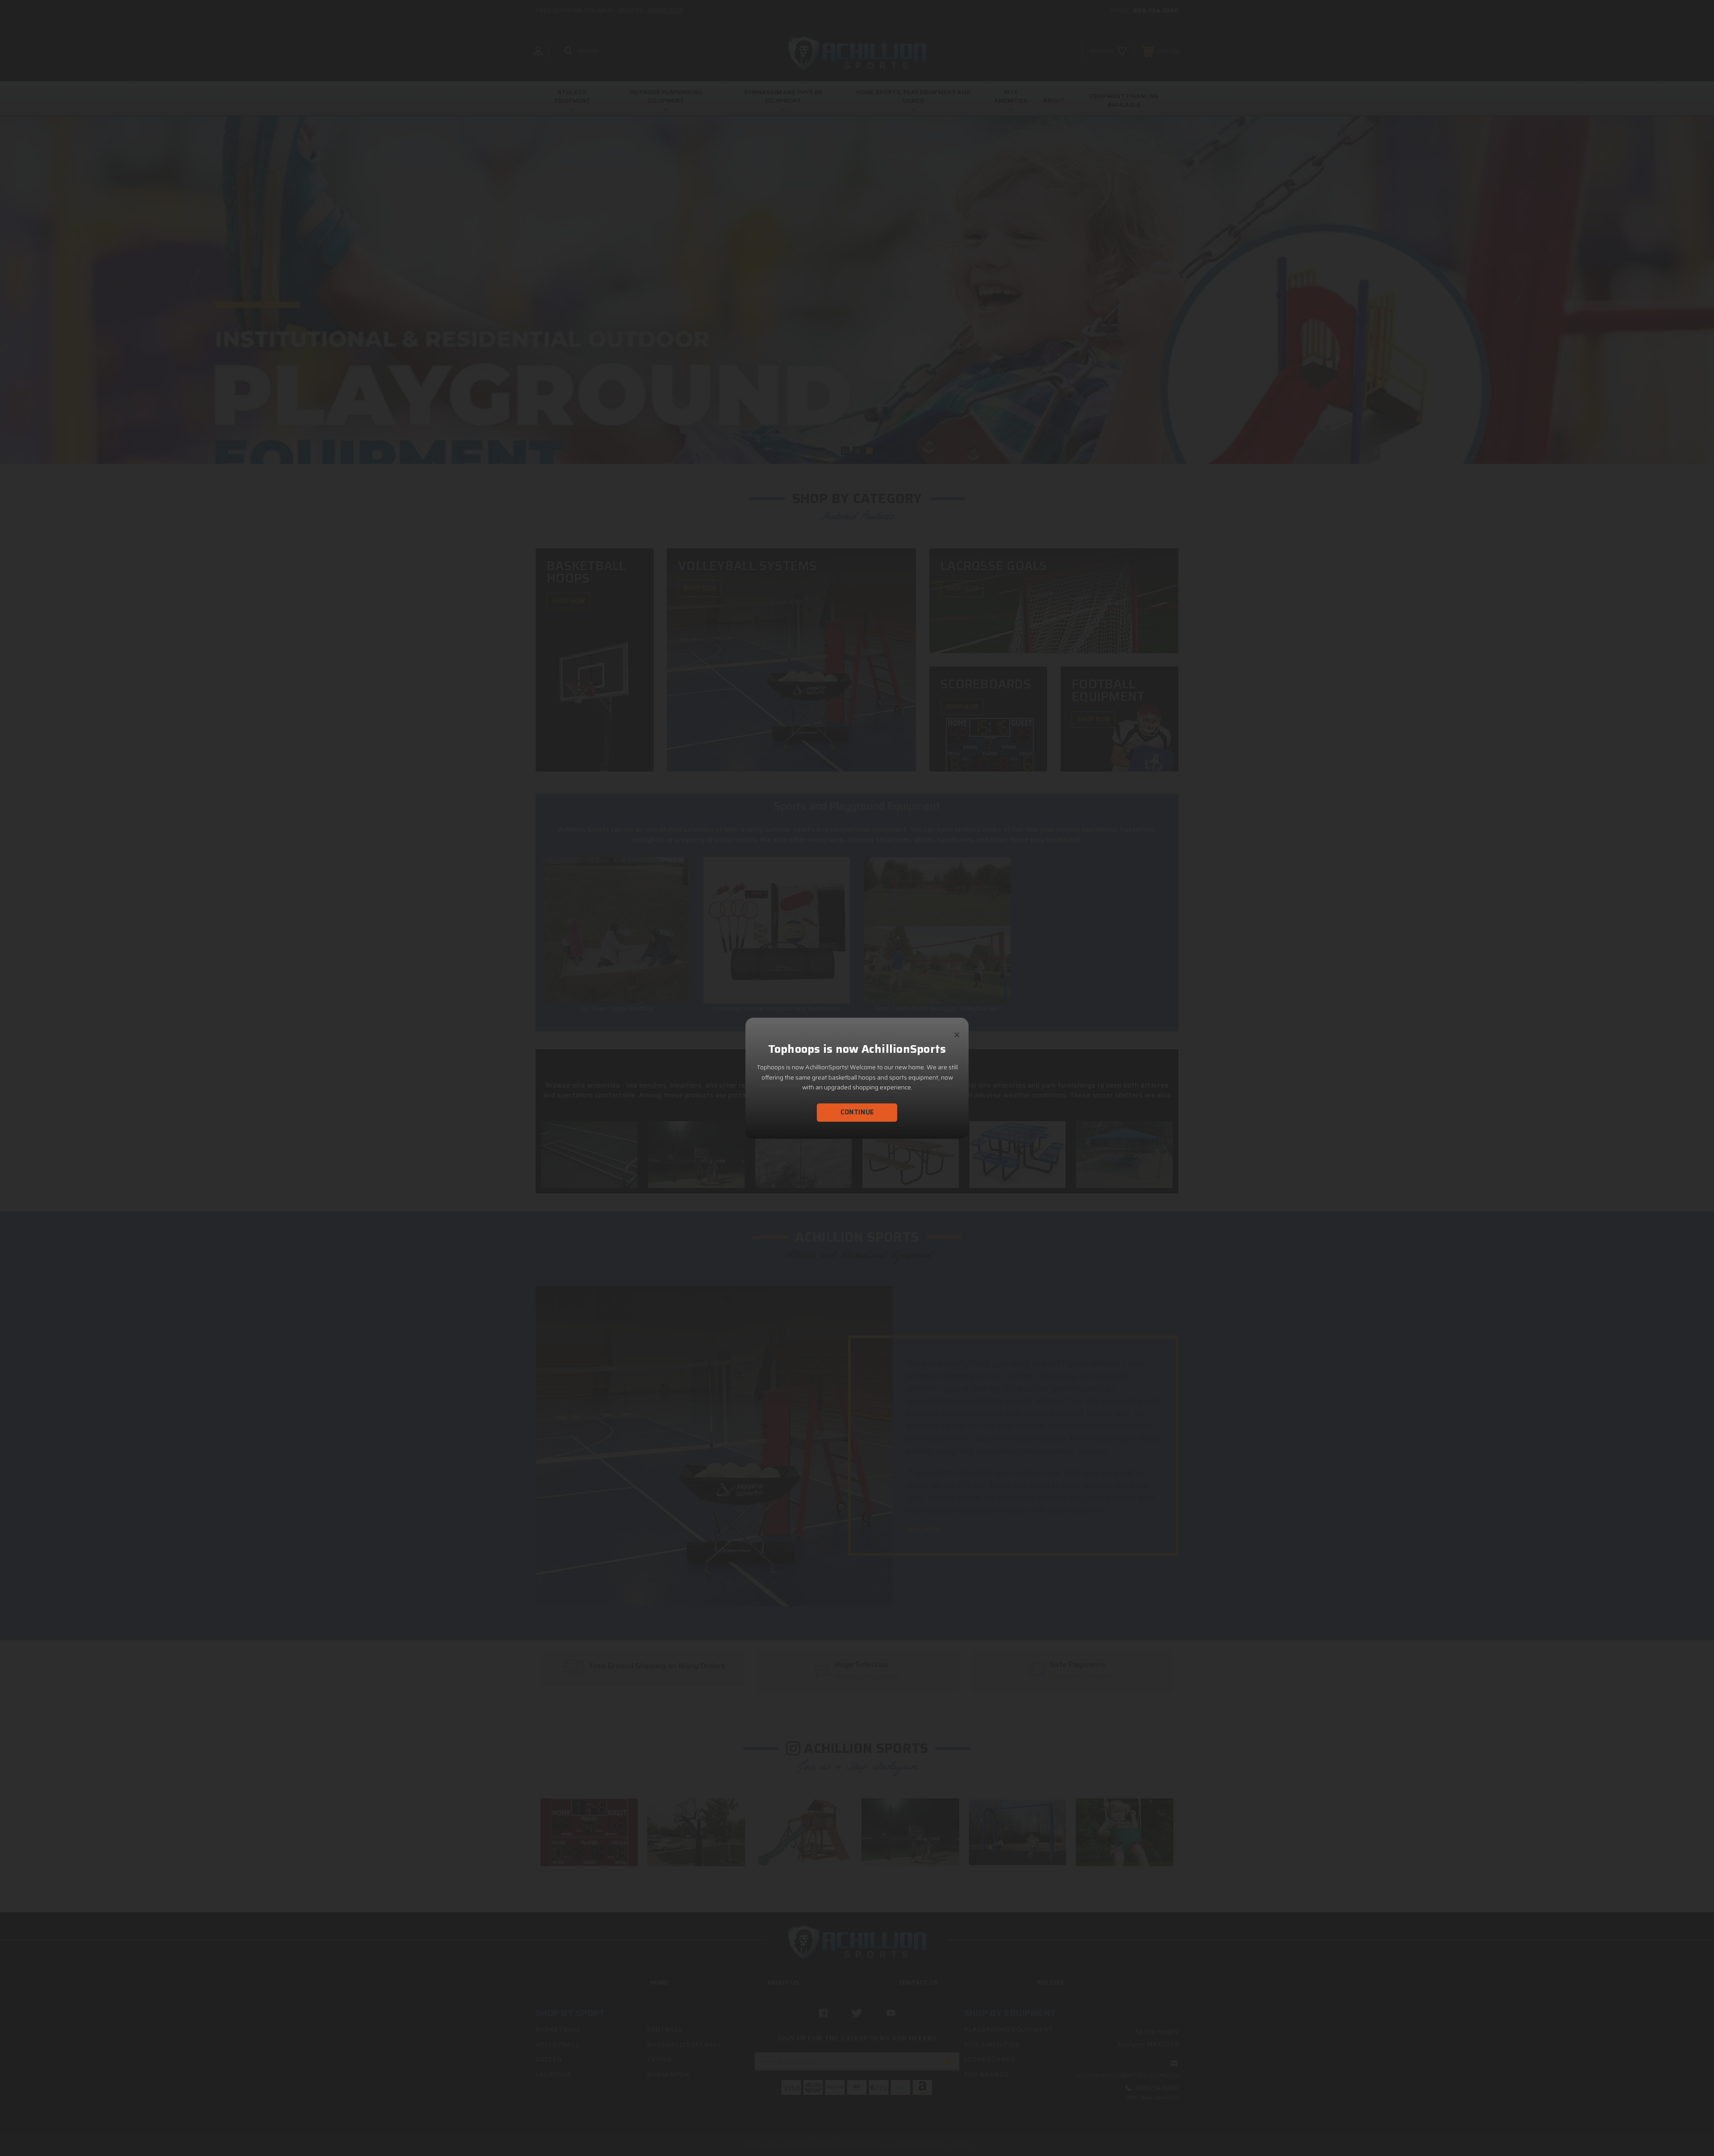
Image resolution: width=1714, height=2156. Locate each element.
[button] (957, 1031)
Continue (857, 1112)
